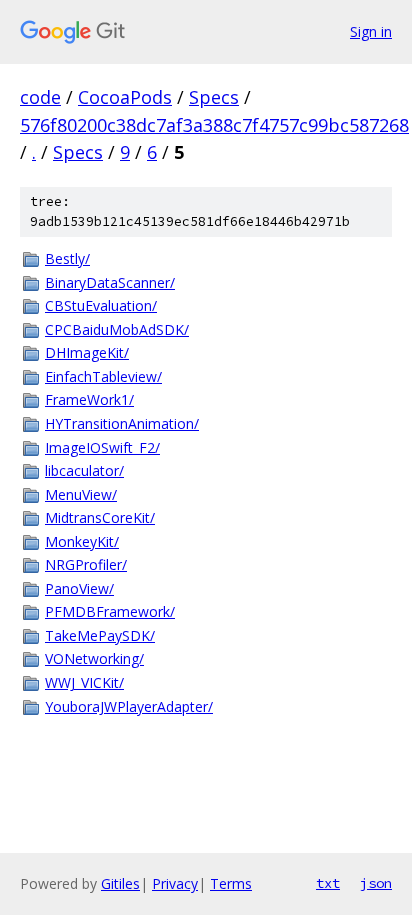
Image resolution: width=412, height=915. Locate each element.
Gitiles (120, 883)
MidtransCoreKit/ (100, 517)
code (40, 97)
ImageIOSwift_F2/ (102, 447)
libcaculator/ (84, 470)
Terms (231, 883)
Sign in (371, 31)
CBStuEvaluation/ (101, 305)
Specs (214, 97)
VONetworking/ (94, 658)
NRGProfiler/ (86, 564)
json (376, 883)
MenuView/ (81, 494)
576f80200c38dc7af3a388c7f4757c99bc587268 (214, 125)
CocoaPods (125, 97)
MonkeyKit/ (82, 541)
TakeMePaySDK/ (100, 635)
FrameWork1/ (89, 399)
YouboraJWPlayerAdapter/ (129, 706)
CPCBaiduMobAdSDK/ (117, 329)
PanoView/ (79, 588)
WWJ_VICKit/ (84, 682)
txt (328, 883)
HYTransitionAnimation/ (122, 423)
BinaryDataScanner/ (110, 282)
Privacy (175, 883)
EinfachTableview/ (103, 376)
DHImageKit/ (87, 352)
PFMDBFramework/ (110, 611)
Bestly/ (67, 258)
